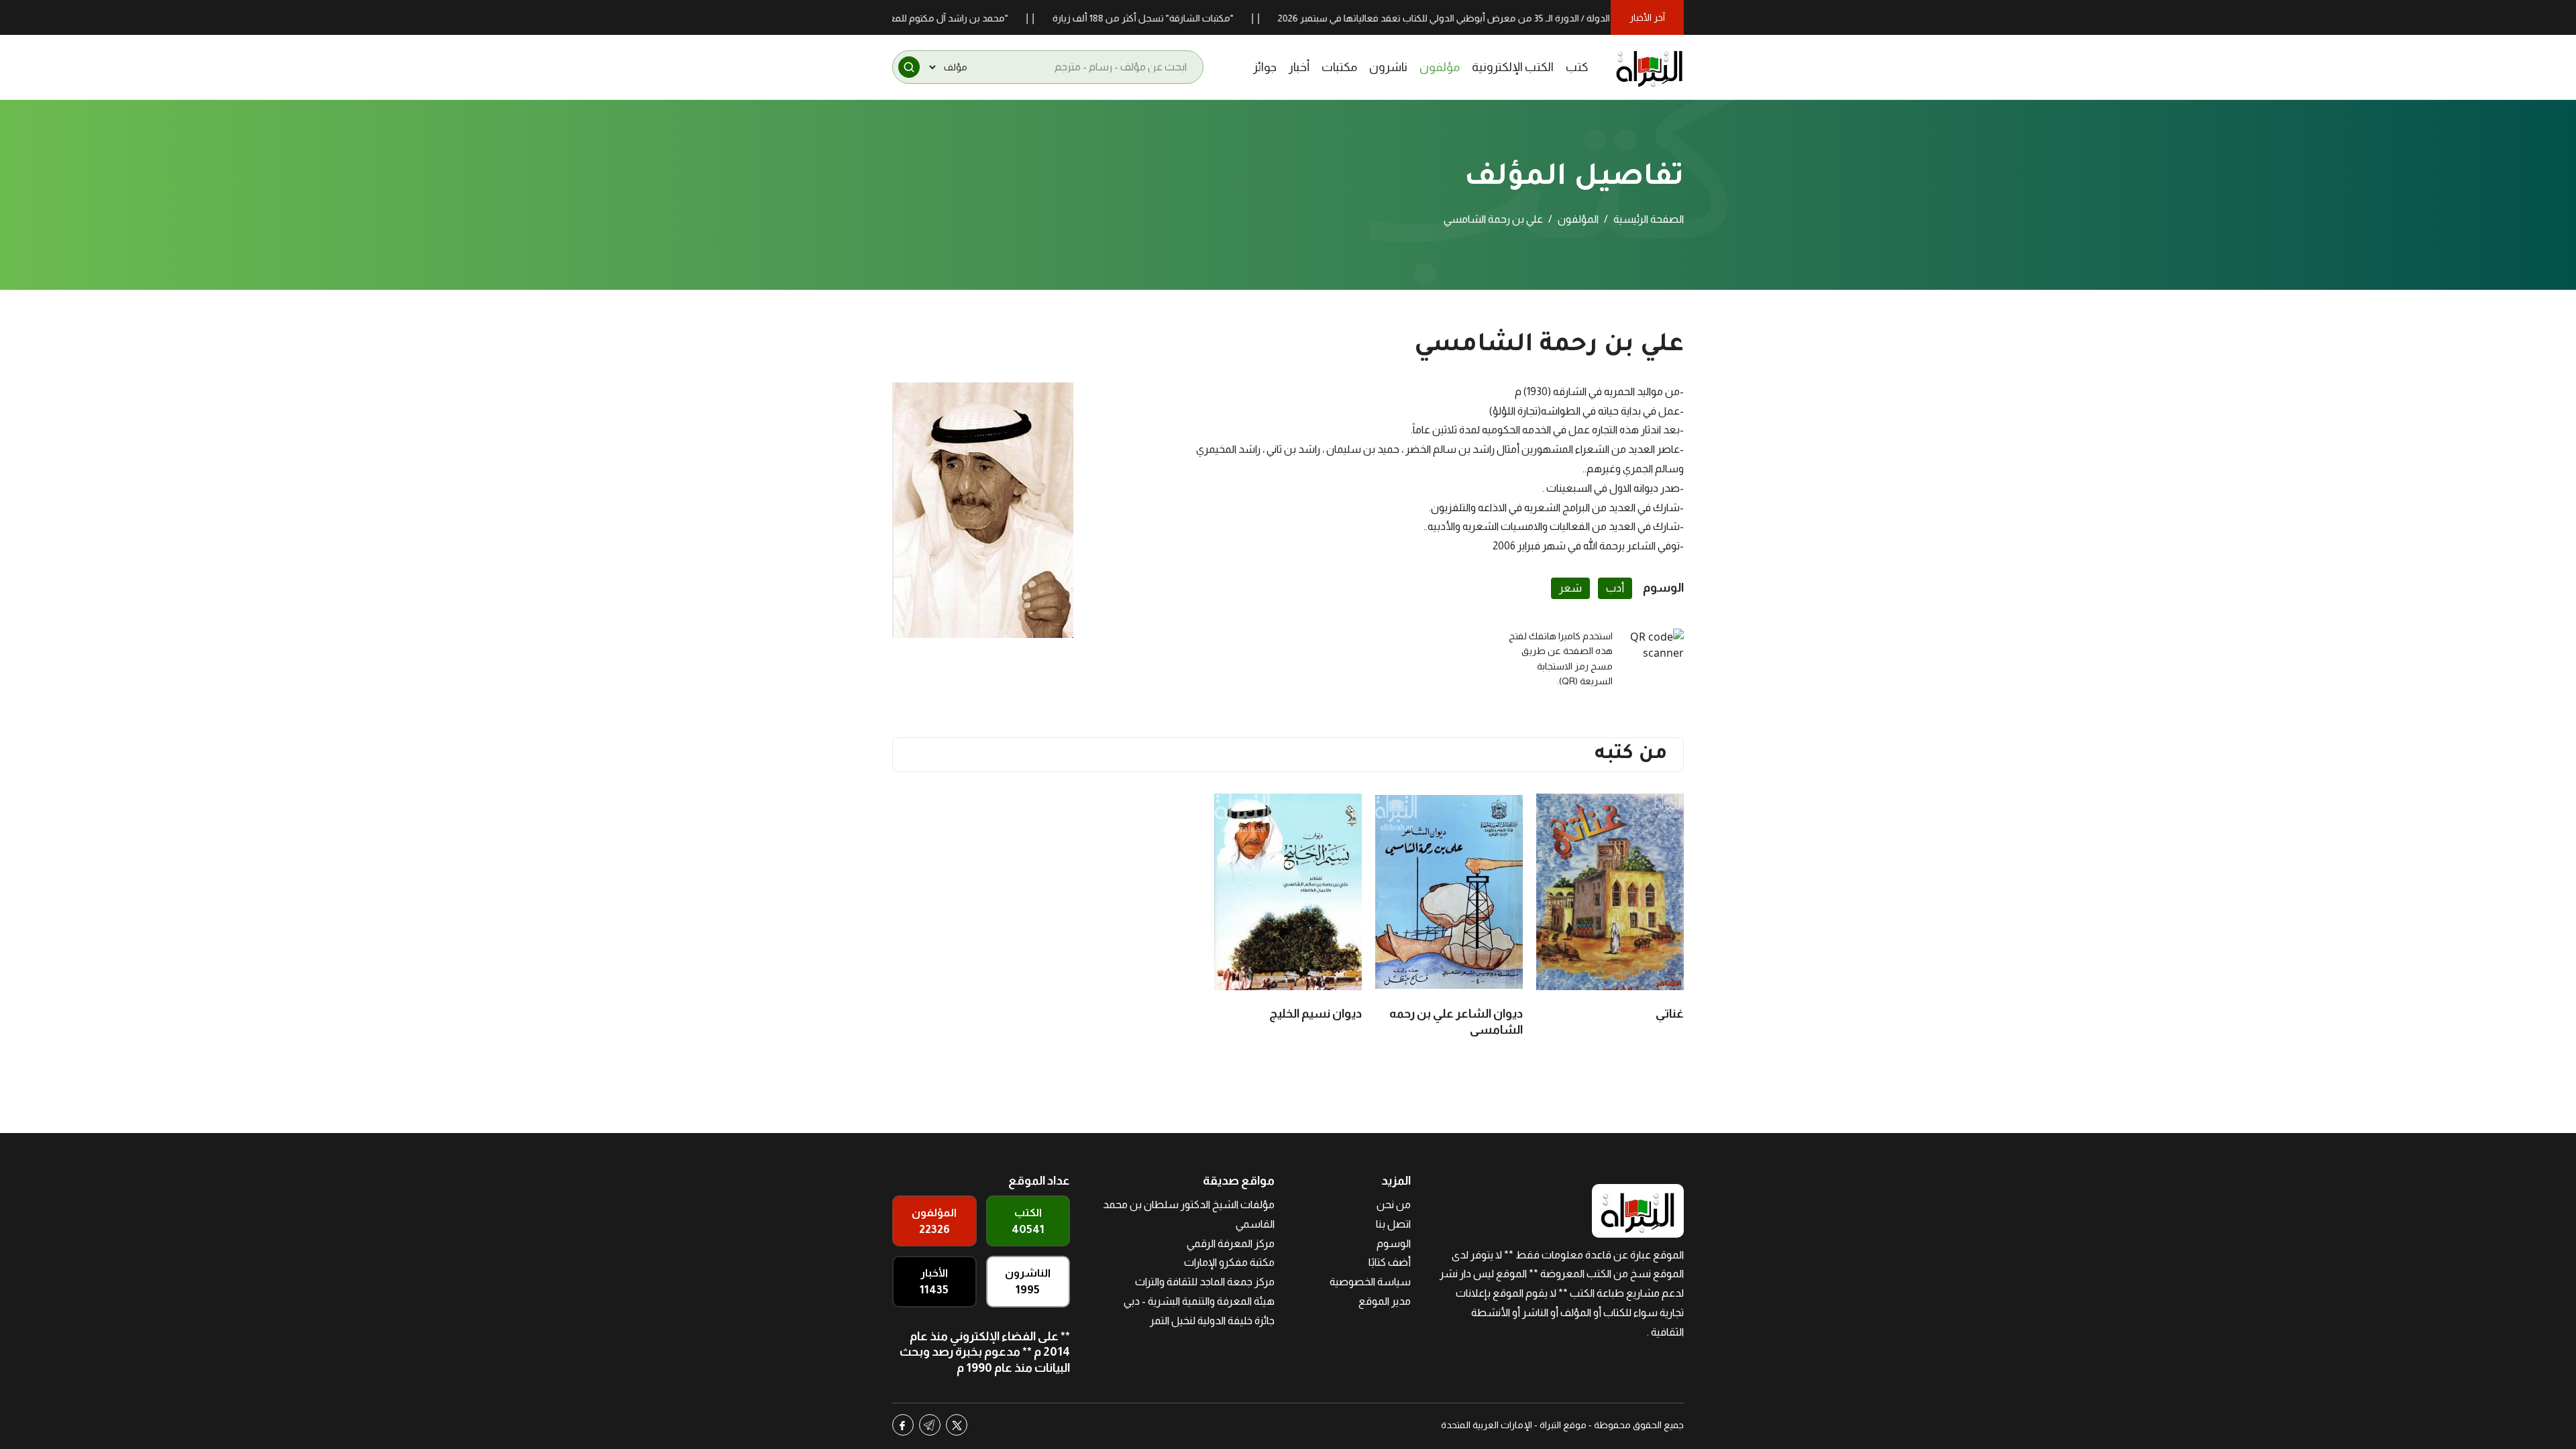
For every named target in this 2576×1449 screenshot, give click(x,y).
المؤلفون (1578, 219)
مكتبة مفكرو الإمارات (1229, 1262)
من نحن (1394, 1204)
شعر (1570, 588)
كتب (1577, 67)
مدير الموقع (1385, 1301)
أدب (1615, 588)
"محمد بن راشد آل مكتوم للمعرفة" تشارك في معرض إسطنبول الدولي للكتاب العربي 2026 (893, 18)
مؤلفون (1440, 67)
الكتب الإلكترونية (1513, 67)
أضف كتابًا (1390, 1262)
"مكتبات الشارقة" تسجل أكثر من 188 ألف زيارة (1204, 18)
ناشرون (1388, 67)
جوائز (1265, 67)
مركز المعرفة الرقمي (1231, 1243)
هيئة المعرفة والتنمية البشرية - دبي (1199, 1301)
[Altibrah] (1650, 67)
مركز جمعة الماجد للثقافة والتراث (1205, 1282)
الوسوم (1394, 1243)
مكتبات (1339, 67)
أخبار (1299, 67)
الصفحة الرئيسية (1649, 219)
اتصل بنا (1393, 1224)
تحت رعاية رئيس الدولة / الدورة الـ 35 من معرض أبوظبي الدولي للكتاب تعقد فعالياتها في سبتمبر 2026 (1538, 18)
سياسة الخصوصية (1370, 1282)
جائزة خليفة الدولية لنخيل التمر (1212, 1321)
